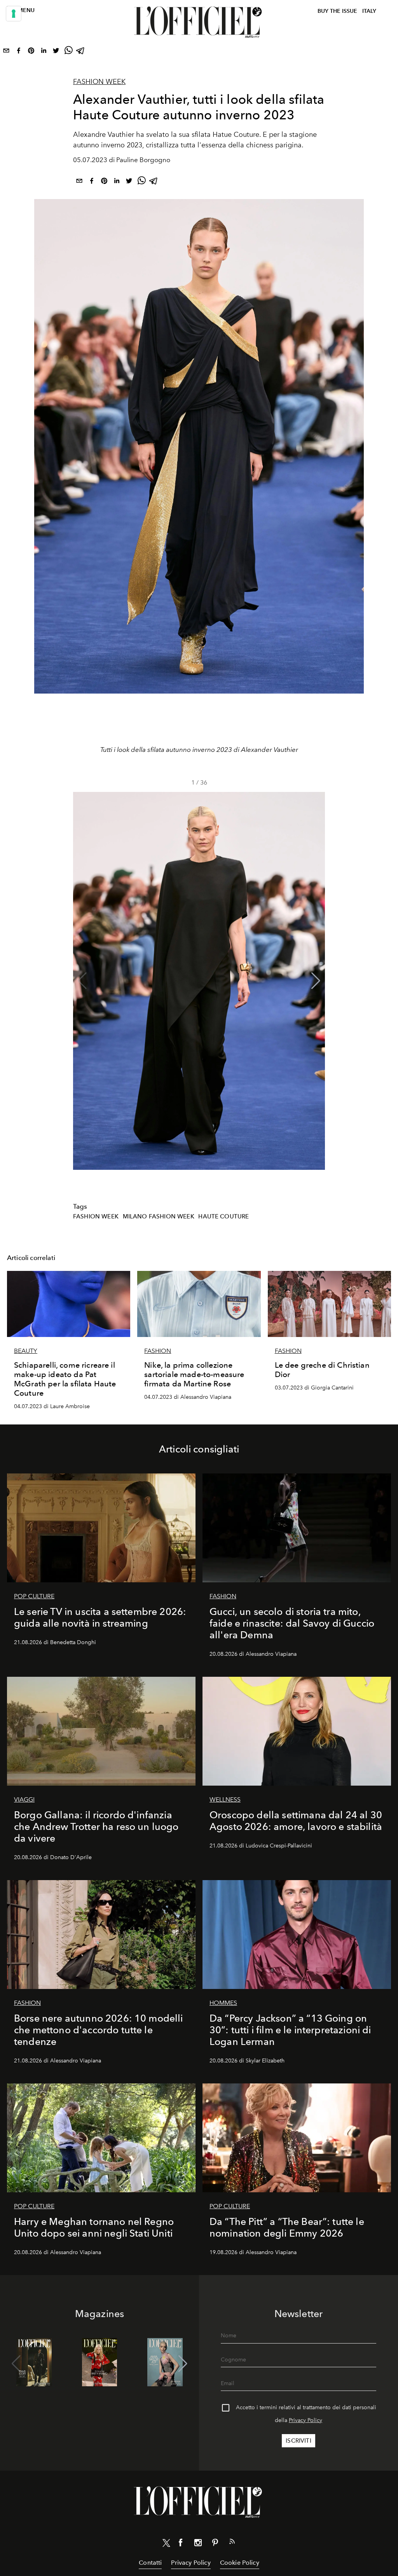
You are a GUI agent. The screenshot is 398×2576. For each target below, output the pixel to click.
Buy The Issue (337, 11)
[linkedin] (44, 52)
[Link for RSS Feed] (232, 2543)
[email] (6, 52)
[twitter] (56, 52)
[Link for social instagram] (198, 2544)
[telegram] (81, 52)
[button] (316, 981)
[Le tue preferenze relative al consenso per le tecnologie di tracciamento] (14, 14)
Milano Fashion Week (159, 1216)
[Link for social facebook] (181, 2544)
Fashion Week (99, 82)
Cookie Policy (240, 2563)
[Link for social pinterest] (215, 2544)
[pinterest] (31, 52)
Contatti (150, 2563)
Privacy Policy (305, 2420)
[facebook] (19, 52)
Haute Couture (223, 1216)
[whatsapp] (68, 52)
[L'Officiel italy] (199, 22)
